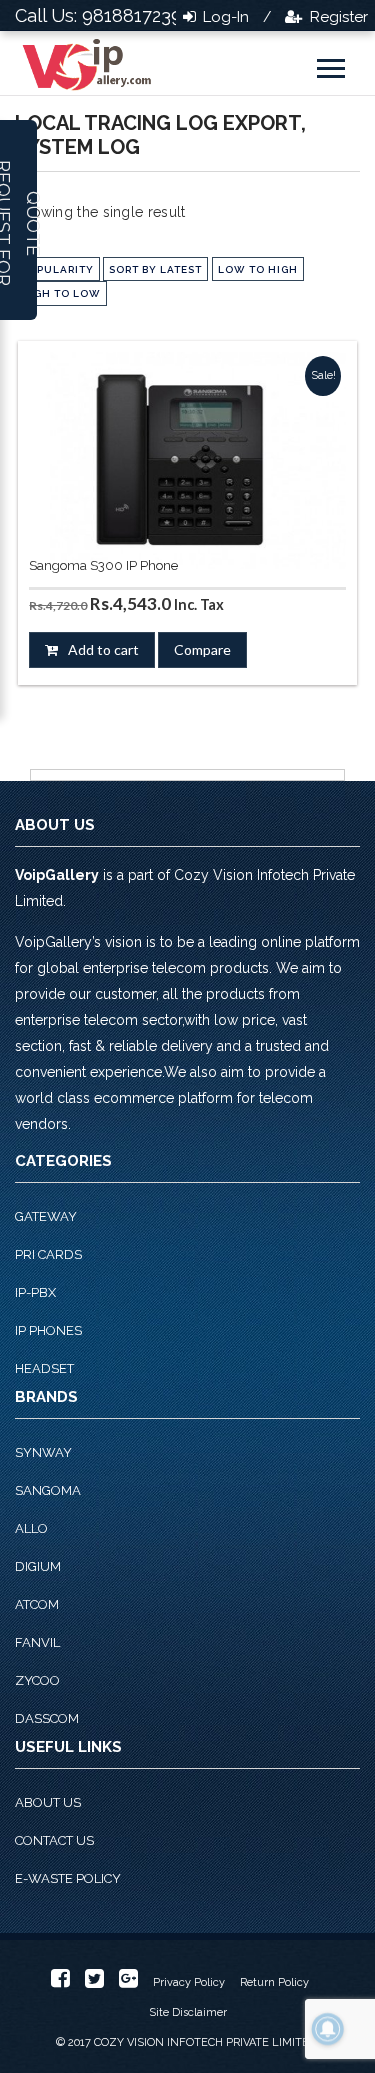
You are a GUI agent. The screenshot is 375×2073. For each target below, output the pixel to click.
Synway (43, 1452)
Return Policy (274, 1982)
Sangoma (48, 1490)
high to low (61, 293)
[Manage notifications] (328, 2029)
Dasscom (47, 1718)
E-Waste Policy (68, 1878)
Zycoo (37, 1680)
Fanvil (37, 1642)
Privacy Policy (189, 1982)
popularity (57, 269)
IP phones (48, 1330)
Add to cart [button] (103, 649)
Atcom (37, 1604)
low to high (258, 269)
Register (337, 17)
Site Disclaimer (188, 2012)
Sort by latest (155, 269)
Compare (202, 649)
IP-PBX (35, 1292)
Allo (31, 1528)
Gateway (46, 1216)
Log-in (224, 17)
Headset (44, 1368)
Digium (38, 1566)
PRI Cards (48, 1254)
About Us (48, 1802)
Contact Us (54, 1840)
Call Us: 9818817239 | (103, 15)
